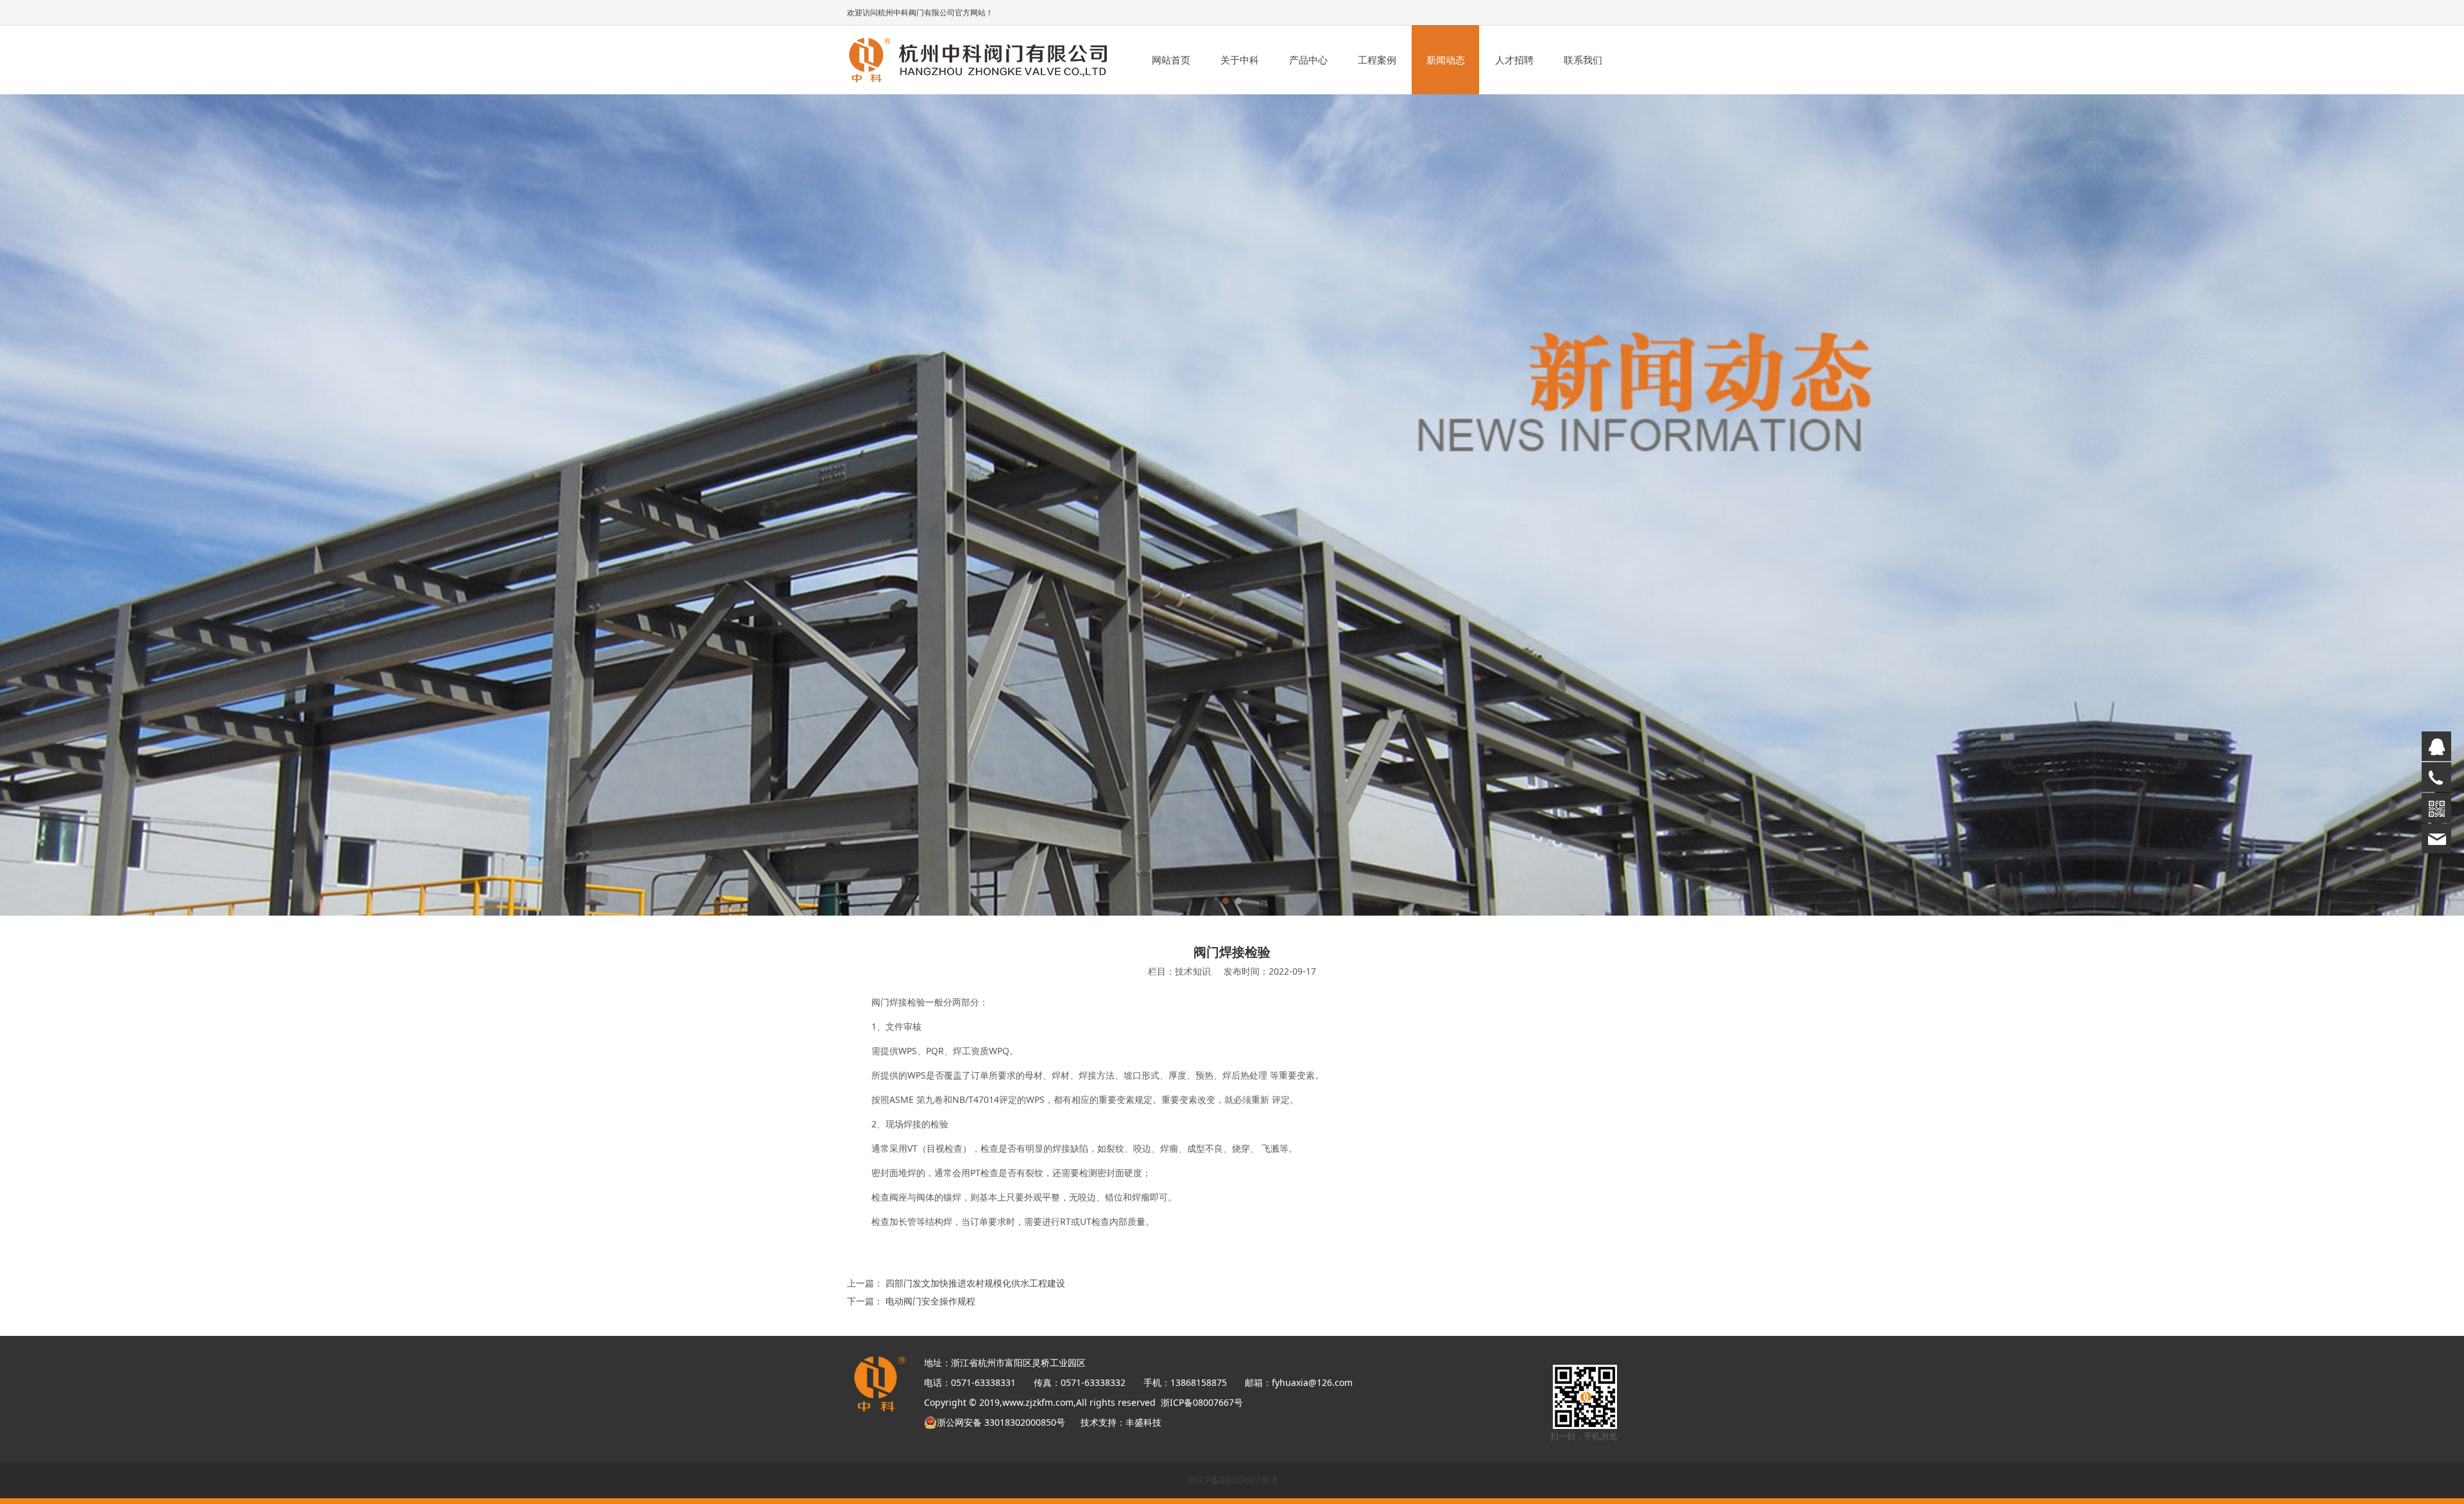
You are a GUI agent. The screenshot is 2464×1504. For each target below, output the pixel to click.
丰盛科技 (1143, 1422)
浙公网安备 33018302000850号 (1006, 1422)
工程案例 (1377, 60)
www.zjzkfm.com (1038, 1402)
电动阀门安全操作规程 (930, 1301)
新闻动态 (1446, 60)
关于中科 (1240, 60)
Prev (874, 505)
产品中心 (1308, 60)
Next (1590, 505)
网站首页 (1171, 60)
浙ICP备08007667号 (1202, 1402)
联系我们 (1583, 60)
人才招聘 (1514, 60)
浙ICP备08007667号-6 (1232, 1480)
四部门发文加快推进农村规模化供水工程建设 (975, 1283)
